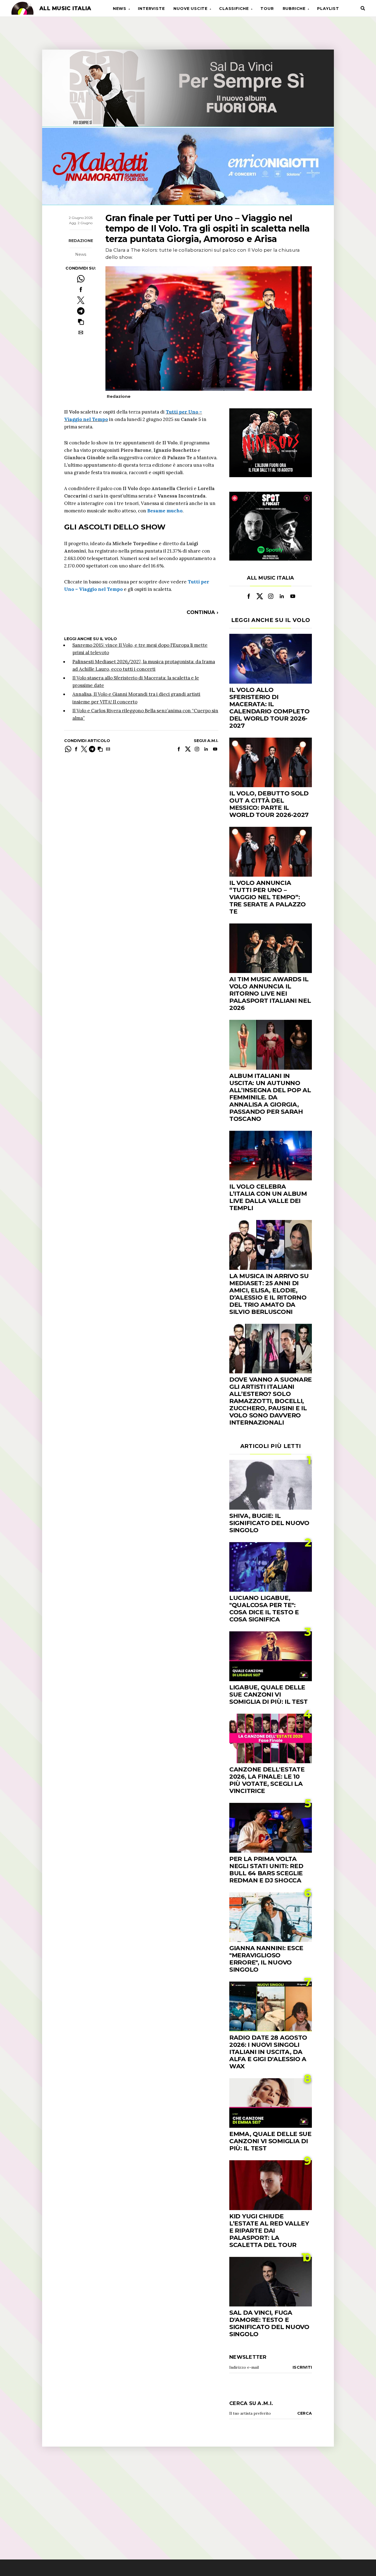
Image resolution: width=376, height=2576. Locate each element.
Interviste (151, 9)
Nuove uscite (190, 9)
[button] (81, 322)
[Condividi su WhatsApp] (81, 279)
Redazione (81, 241)
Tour (267, 9)
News (120, 9)
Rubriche (294, 9)
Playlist (328, 9)
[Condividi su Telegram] (81, 311)
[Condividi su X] (81, 300)
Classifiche (234, 9)
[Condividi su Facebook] (81, 290)
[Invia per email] (81, 332)
